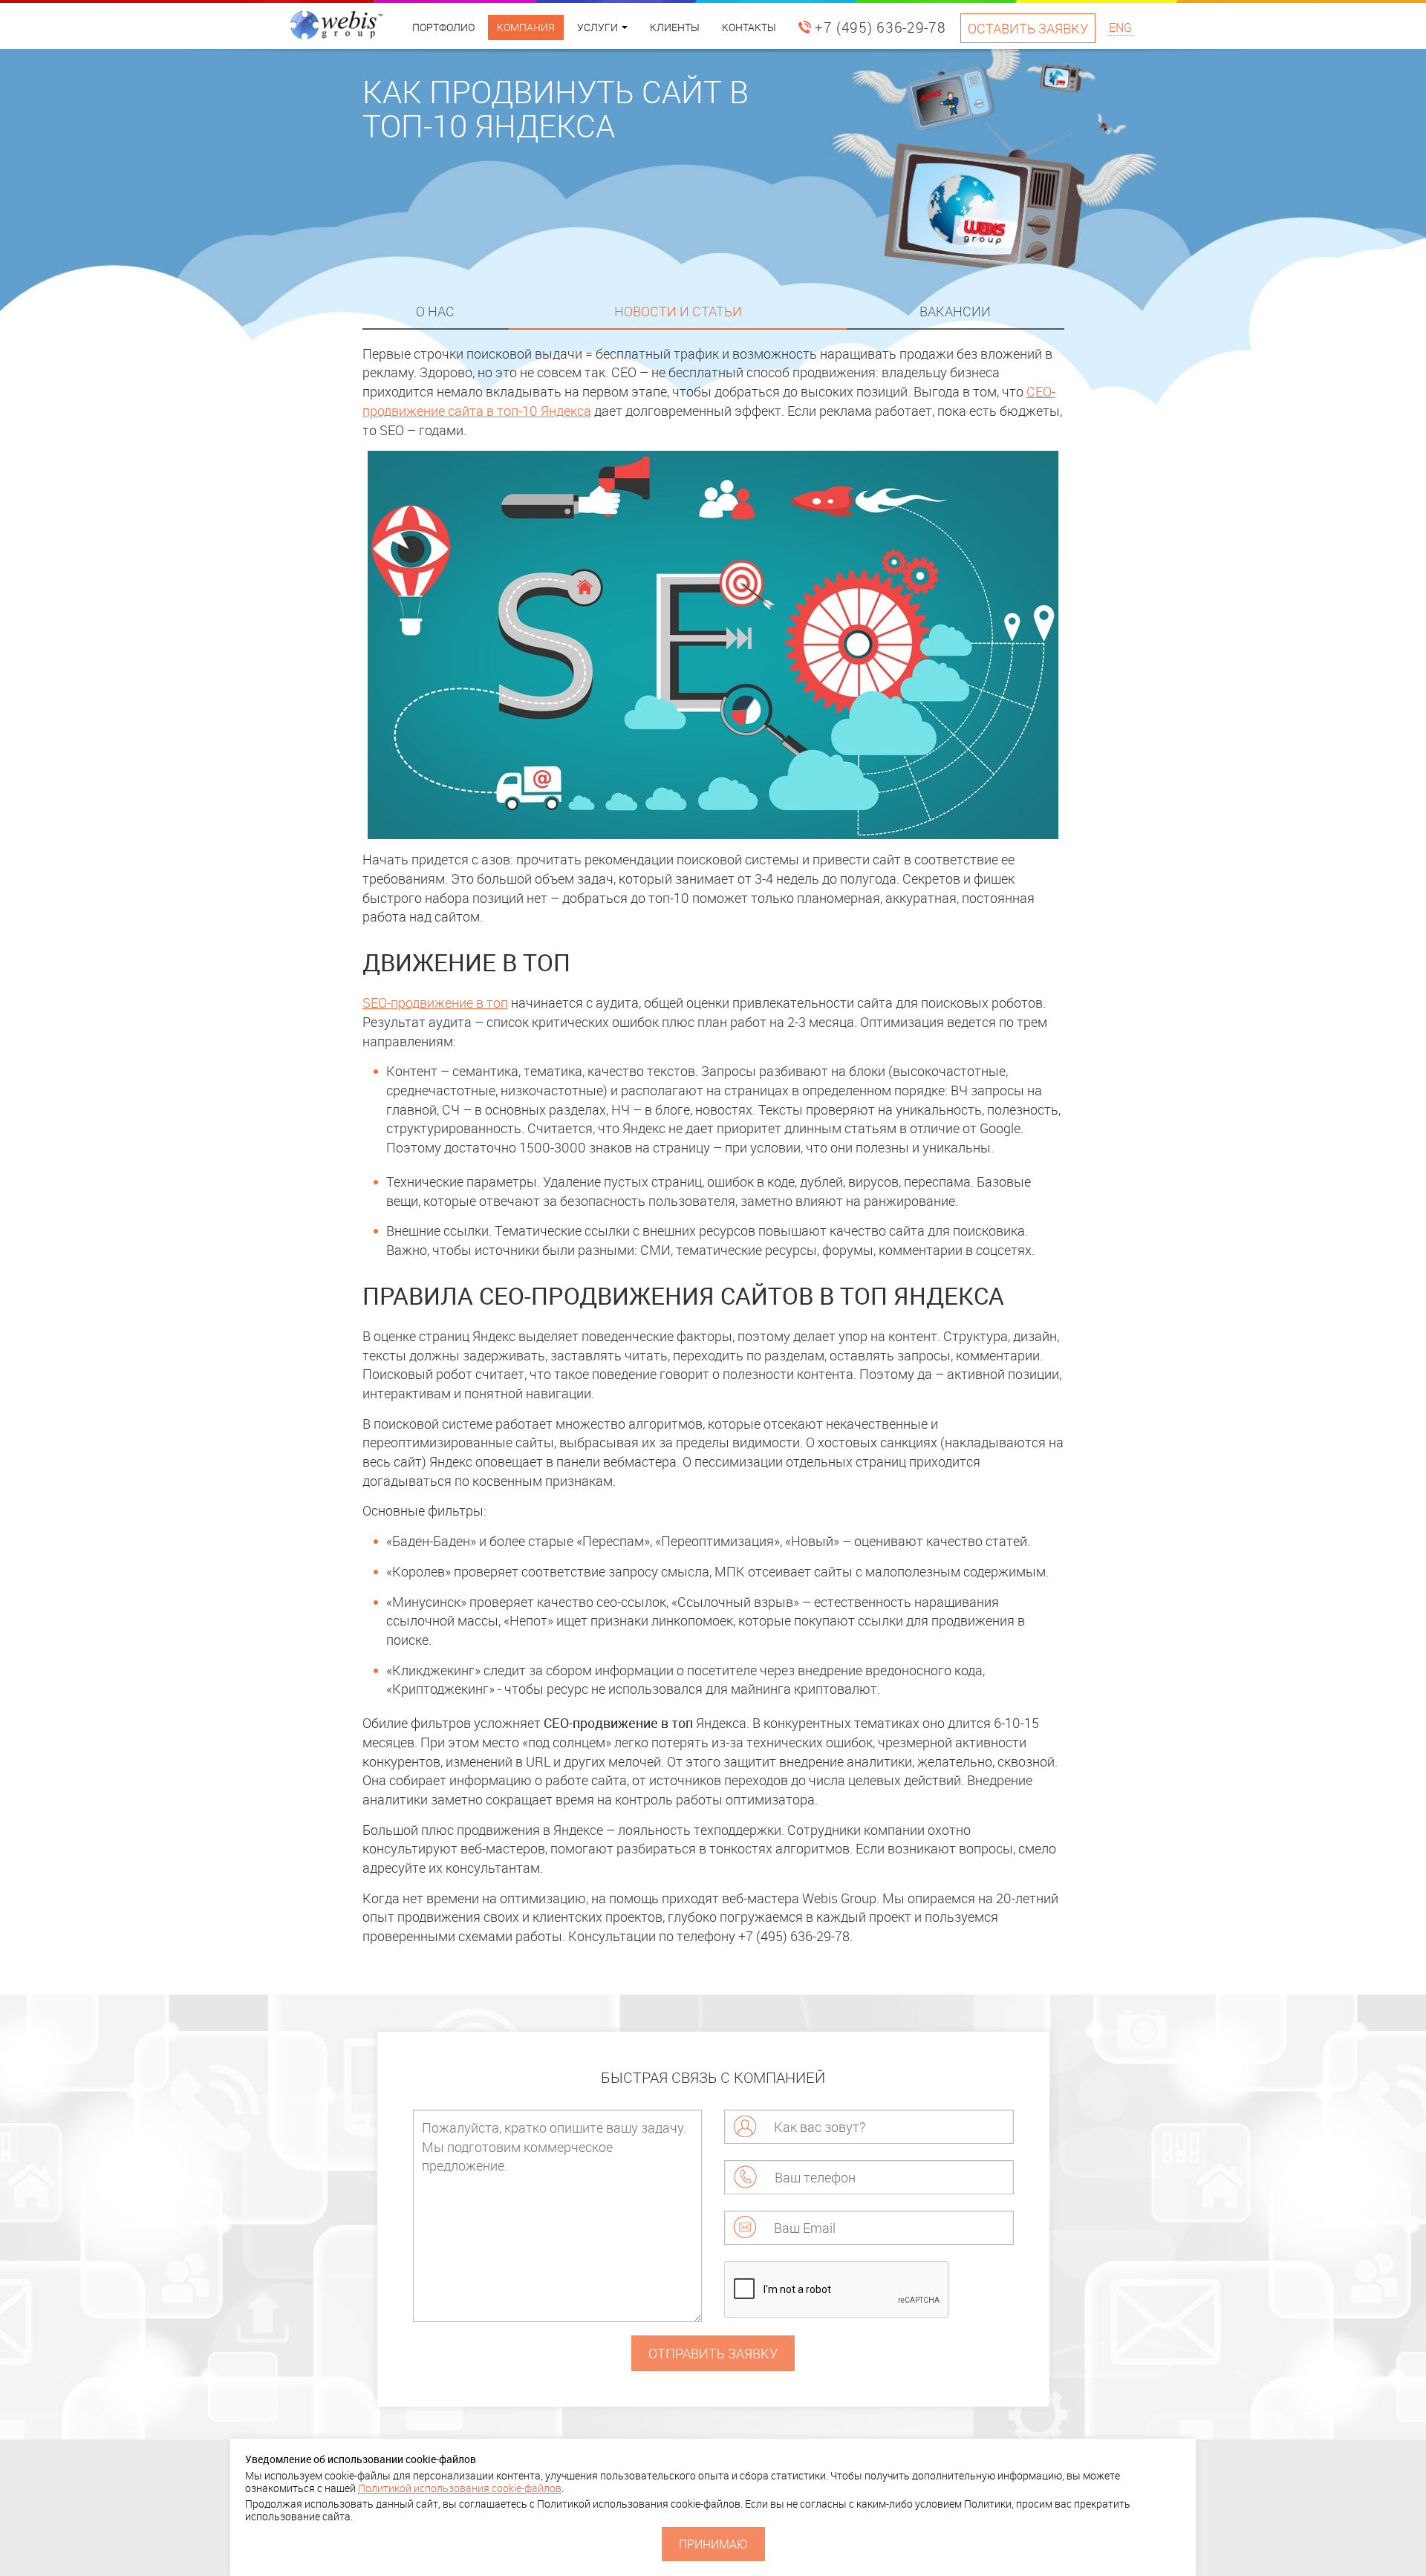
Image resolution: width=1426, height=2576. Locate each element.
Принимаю (713, 2544)
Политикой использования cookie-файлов (460, 2488)
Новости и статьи (678, 311)
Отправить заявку (713, 2353)
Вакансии (955, 311)
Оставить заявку (1028, 28)
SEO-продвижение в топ (435, 1002)
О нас (435, 311)
